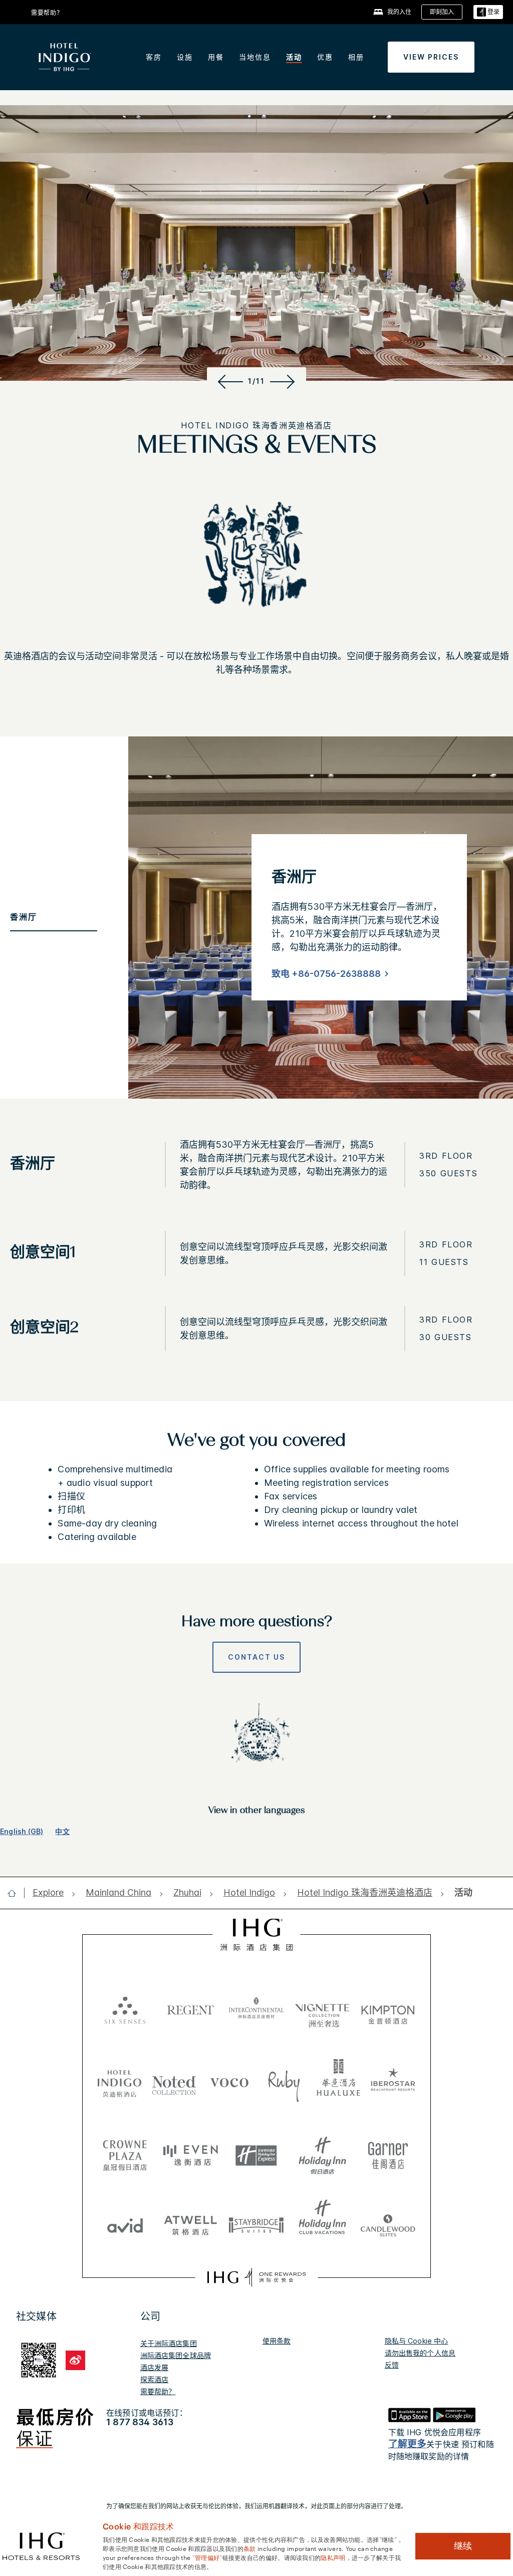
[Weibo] (75, 2360)
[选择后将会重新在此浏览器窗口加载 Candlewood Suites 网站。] (388, 2222)
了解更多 (408, 2444)
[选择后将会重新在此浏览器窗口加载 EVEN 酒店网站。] (191, 2152)
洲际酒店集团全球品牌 (176, 2355)
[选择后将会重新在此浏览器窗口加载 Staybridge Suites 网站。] (256, 2222)
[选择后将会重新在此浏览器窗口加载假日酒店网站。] (322, 2152)
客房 (154, 57)
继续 (463, 2546)
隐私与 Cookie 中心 (417, 2341)
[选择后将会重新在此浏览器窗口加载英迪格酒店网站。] (120, 2082)
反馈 (392, 2365)
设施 (185, 57)
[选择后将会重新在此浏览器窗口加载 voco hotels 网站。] (229, 2082)
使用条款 (277, 2341)
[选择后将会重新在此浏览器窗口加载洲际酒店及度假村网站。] (256, 2009)
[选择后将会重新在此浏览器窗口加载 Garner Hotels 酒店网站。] (388, 2152)
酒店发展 (155, 2367)
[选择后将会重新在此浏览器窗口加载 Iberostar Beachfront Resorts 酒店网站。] (393, 2082)
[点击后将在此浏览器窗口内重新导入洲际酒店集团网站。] (257, 1935)
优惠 (325, 57)
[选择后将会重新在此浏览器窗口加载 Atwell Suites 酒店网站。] (191, 2222)
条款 (250, 2548)
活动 (294, 57)
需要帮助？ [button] (47, 13)
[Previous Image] (229, 381)
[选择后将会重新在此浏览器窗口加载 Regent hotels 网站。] (191, 2009)
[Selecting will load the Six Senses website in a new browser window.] (125, 2009)
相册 (356, 57)
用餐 (216, 57)
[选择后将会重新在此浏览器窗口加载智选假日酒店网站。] (256, 2152)
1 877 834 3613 (140, 2422)
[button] (488, 12)
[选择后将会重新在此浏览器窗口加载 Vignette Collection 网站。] (322, 2006)
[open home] (16, 1893)
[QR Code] (39, 2359)
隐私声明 (333, 2557)
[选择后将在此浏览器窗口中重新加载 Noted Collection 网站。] (174, 2082)
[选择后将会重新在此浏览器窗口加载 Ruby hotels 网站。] (284, 2082)
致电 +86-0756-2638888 (326, 974)
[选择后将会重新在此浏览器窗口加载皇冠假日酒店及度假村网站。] (125, 2152)
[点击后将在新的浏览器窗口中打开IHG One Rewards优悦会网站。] (256, 2277)
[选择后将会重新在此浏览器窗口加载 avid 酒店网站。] (125, 2222)
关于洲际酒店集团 (169, 2343)
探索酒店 (155, 2379)
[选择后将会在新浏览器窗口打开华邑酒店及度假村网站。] (339, 2082)
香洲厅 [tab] (24, 917)
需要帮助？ (158, 2391)
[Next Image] (284, 381)
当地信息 (255, 57)
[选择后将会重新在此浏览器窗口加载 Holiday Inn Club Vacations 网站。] (322, 2222)
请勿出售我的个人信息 (420, 2353)
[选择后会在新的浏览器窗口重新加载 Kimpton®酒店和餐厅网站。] (388, 2009)
